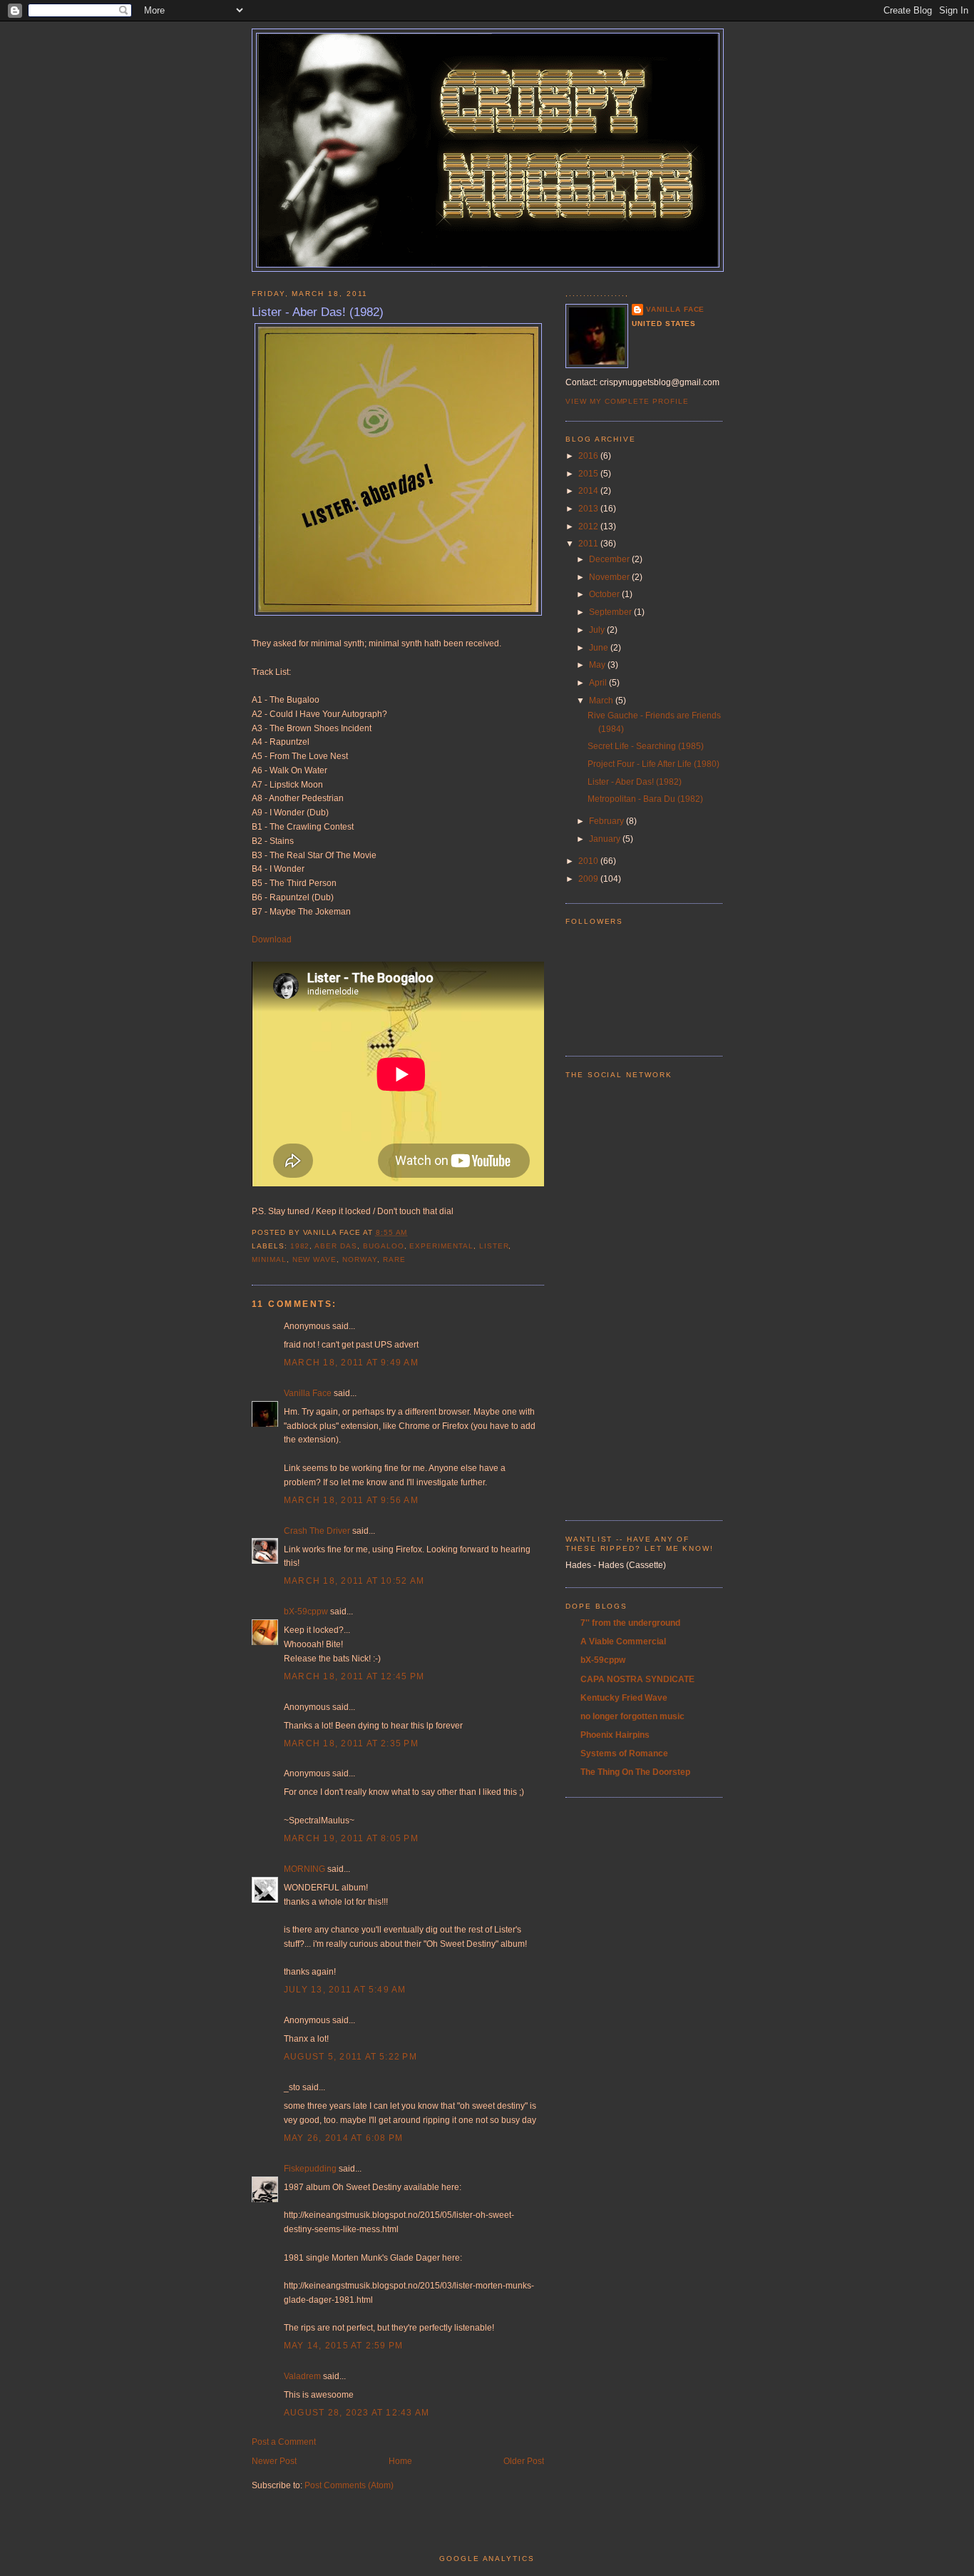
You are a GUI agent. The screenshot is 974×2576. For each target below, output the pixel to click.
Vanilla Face (308, 1393)
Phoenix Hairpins (615, 1735)
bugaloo (384, 1246)
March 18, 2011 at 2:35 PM (351, 1743)
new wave (315, 1259)
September (611, 612)
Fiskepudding (310, 2169)
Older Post (524, 2461)
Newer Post (274, 2461)
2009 (589, 879)
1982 (300, 1246)
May (598, 665)
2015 (589, 474)
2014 (589, 491)
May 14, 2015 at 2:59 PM (343, 2346)
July (598, 630)
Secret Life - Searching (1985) (646, 746)
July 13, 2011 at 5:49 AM (345, 1990)
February (608, 821)
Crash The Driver (317, 1531)
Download (272, 940)
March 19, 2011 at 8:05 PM (351, 1838)
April (599, 683)
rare (394, 1259)
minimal (269, 1259)
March (602, 701)
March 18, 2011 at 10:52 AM (354, 1581)
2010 (589, 861)
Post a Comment (284, 2442)
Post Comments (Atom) (349, 2485)
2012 (589, 526)
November (610, 577)
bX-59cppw (306, 1612)
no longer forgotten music (632, 1716)
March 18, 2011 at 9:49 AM (351, 1363)
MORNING (304, 1869)
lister (494, 1246)
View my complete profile (627, 401)
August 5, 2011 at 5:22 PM (350, 2057)
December (610, 559)
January (606, 839)
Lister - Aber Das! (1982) (318, 312)
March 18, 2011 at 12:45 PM (354, 1676)
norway (360, 1259)
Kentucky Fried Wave (624, 1698)
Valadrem (302, 2376)
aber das (336, 1246)
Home (400, 2461)
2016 (589, 456)
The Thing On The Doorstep (635, 1772)
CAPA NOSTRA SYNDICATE (637, 1679)
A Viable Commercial (623, 1641)
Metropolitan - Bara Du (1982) (645, 799)
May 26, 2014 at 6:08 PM (343, 2138)
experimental (441, 1246)
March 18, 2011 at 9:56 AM (351, 1500)
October (605, 594)
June (600, 648)
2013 (589, 509)
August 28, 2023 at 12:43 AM (357, 2413)
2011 (589, 544)
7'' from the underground (630, 1623)
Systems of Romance (624, 1753)
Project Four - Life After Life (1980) (653, 764)
